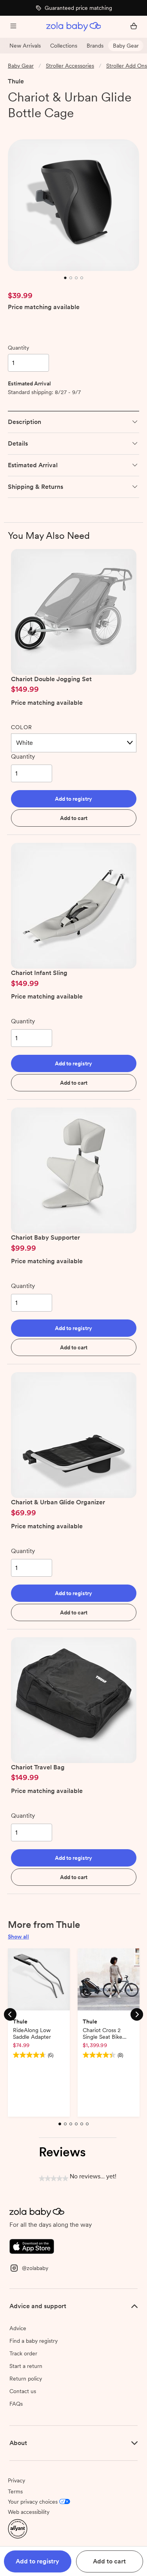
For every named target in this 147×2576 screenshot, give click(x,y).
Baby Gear (126, 46)
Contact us (23, 2391)
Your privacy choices (33, 2502)
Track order (23, 2353)
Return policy (26, 2379)
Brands (95, 46)
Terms (15, 2491)
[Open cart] (134, 27)
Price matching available (44, 307)
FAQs (16, 2404)
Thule (16, 81)
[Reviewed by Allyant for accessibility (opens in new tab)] (18, 2528)
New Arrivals (25, 46)
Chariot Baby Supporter (45, 1237)
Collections (64, 46)
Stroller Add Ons (127, 66)
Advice (18, 2328)
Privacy (16, 2480)
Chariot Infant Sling (39, 973)
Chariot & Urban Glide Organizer (58, 1502)
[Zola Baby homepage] (74, 27)
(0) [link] (52, 127)
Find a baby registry (34, 2341)
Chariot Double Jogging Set (51, 679)
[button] (74, 799)
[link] (24, 127)
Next (137, 2014)
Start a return (26, 2366)
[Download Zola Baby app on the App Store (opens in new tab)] (32, 2246)
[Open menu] (13, 27)
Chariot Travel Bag (38, 1767)
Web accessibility (29, 2512)
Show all (18, 1937)
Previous (10, 2014)
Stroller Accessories (70, 66)
